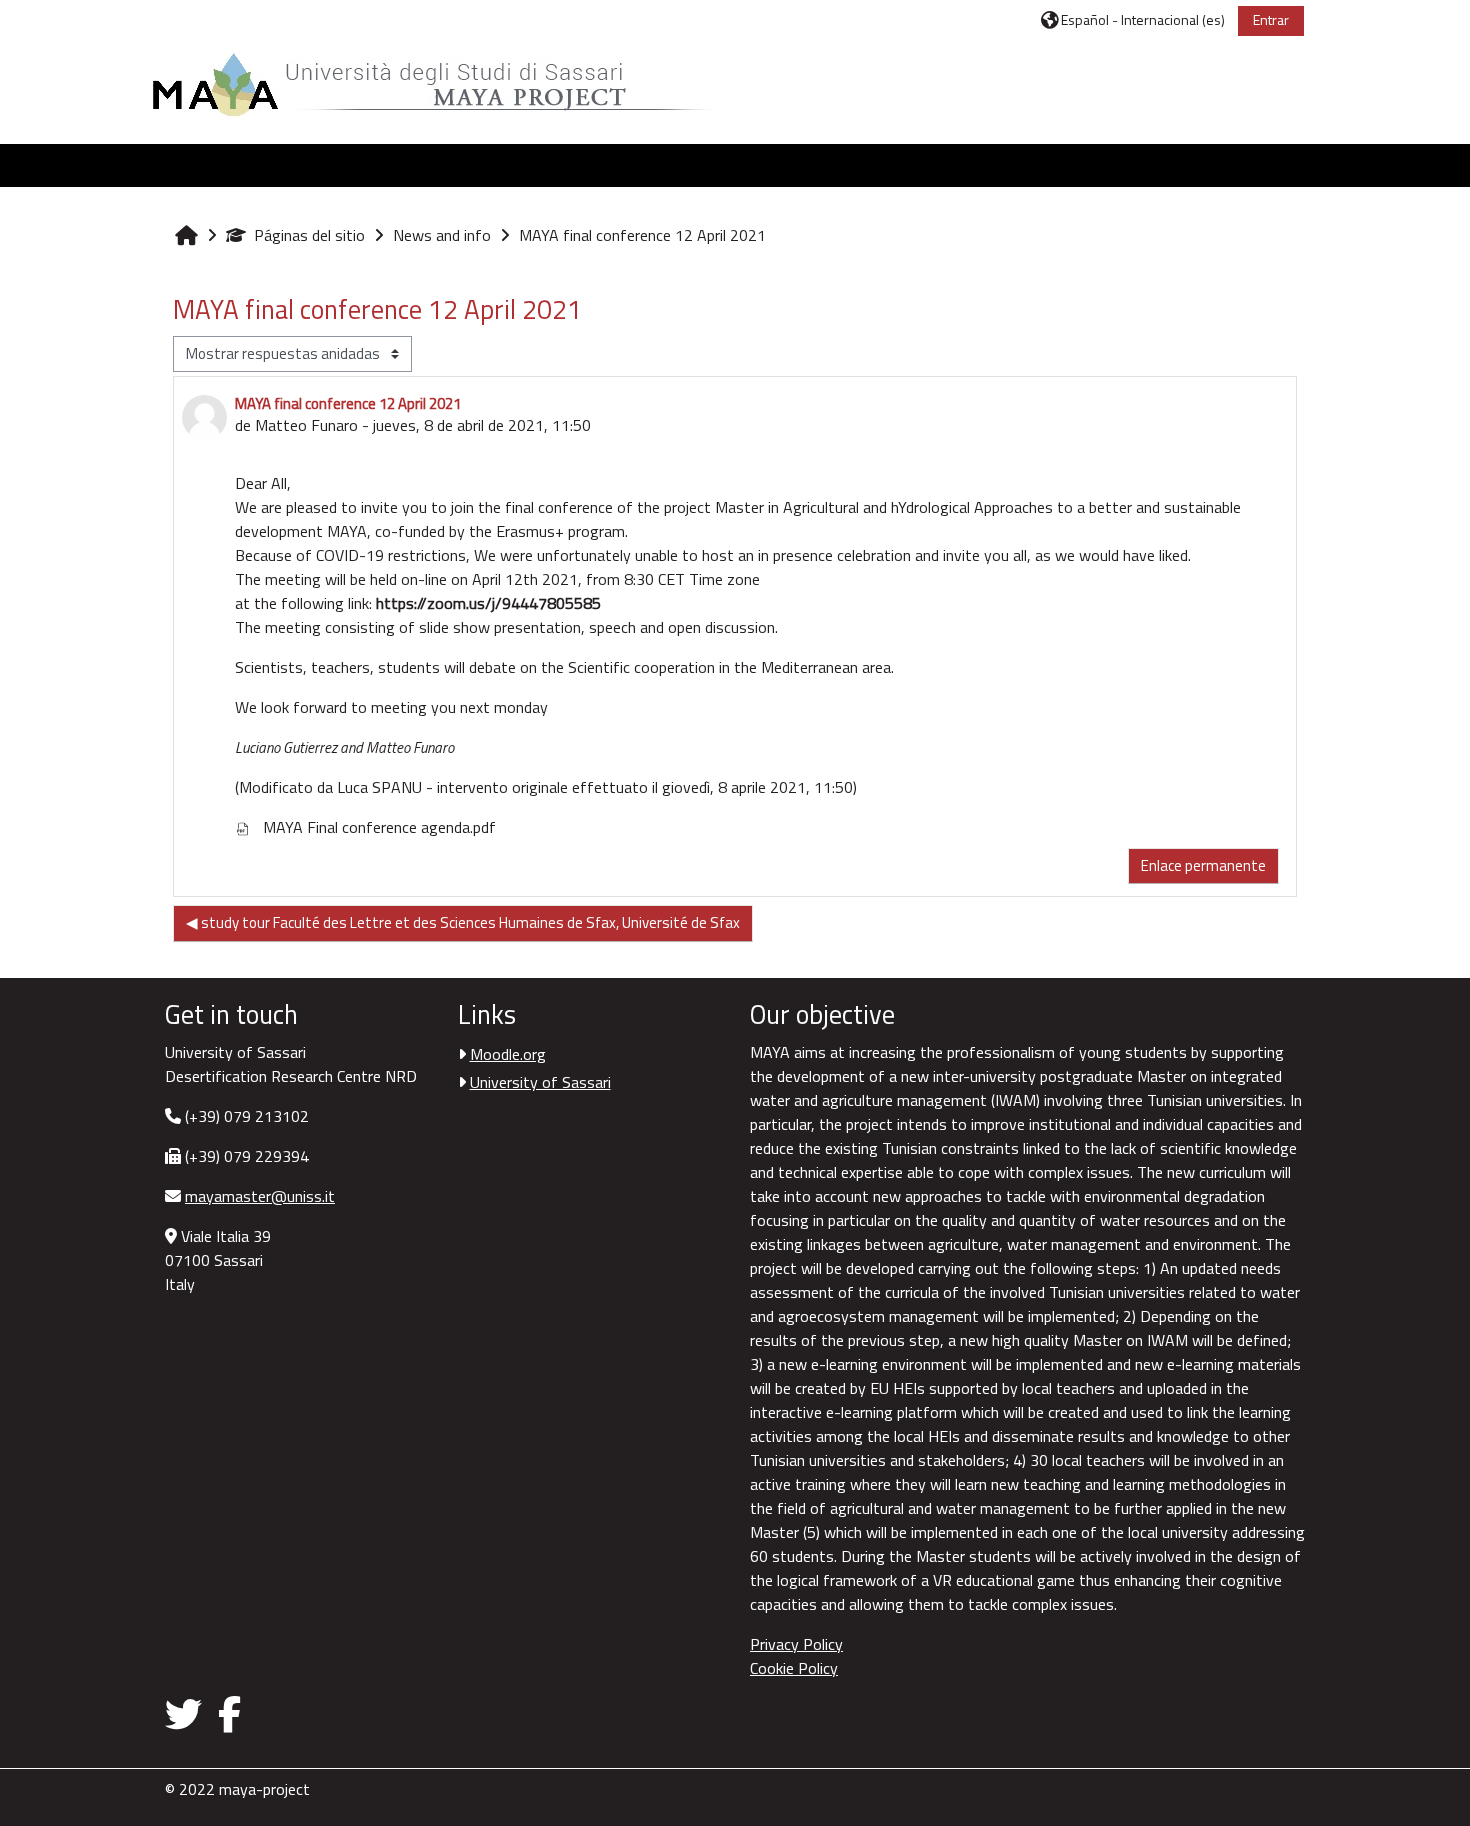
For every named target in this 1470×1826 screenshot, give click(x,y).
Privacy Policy (796, 1644)
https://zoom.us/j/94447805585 (488, 603)
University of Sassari (540, 1082)
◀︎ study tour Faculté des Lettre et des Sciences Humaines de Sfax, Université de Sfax (463, 922)
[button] (1133, 19)
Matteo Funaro (306, 425)
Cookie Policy (794, 1668)
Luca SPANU (379, 787)
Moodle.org (508, 1054)
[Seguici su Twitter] (187, 1714)
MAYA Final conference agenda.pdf (377, 827)
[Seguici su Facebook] (229, 1714)
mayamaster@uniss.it (260, 1196)
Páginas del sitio (309, 235)
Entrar (1271, 19)
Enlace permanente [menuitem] (1203, 865)
